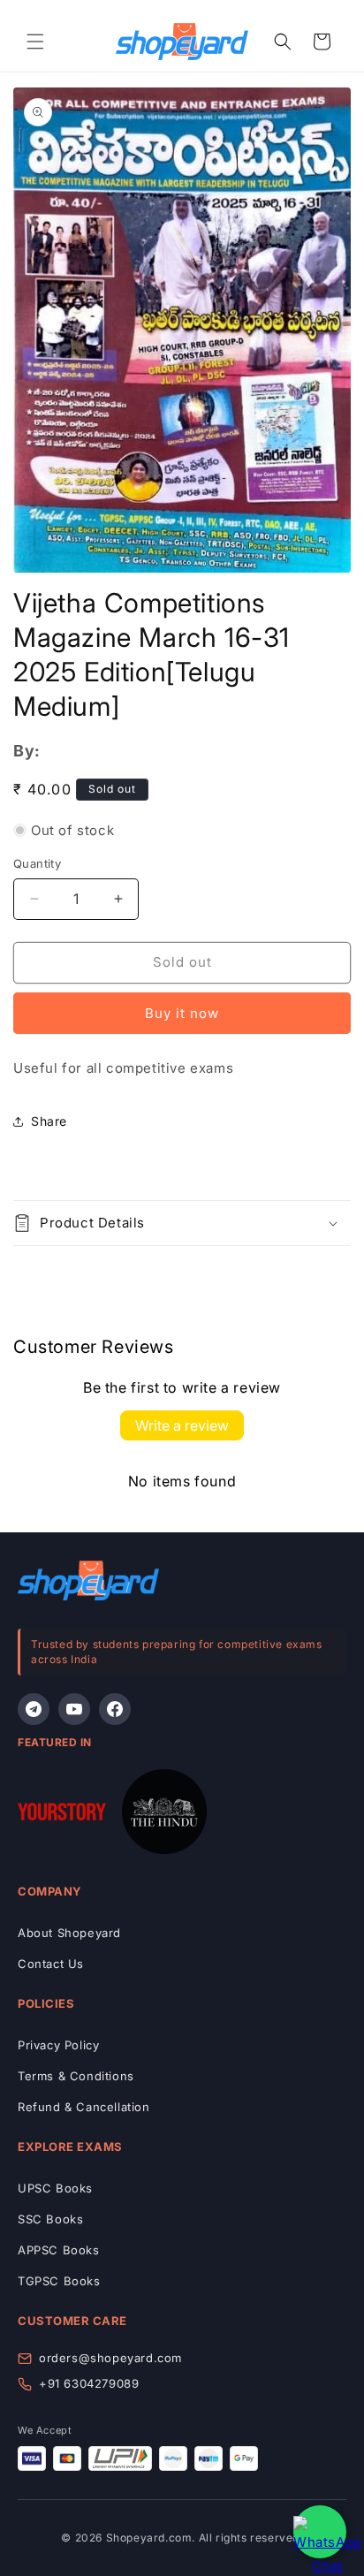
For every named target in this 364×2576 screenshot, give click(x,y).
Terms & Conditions (76, 2076)
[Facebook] (115, 1709)
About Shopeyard (69, 1933)
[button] (35, 42)
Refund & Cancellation (84, 2107)
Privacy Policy (58, 2045)
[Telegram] (34, 1709)
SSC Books (50, 2219)
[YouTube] (74, 1709)
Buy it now (182, 1013)
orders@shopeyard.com (110, 2358)
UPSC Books (55, 2188)
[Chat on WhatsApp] (320, 2532)
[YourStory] (62, 1815)
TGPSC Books (59, 2281)
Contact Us (51, 1964)
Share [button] (49, 1121)
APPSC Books (59, 2250)
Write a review (182, 1425)
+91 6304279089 (89, 2383)
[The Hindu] (164, 1815)
